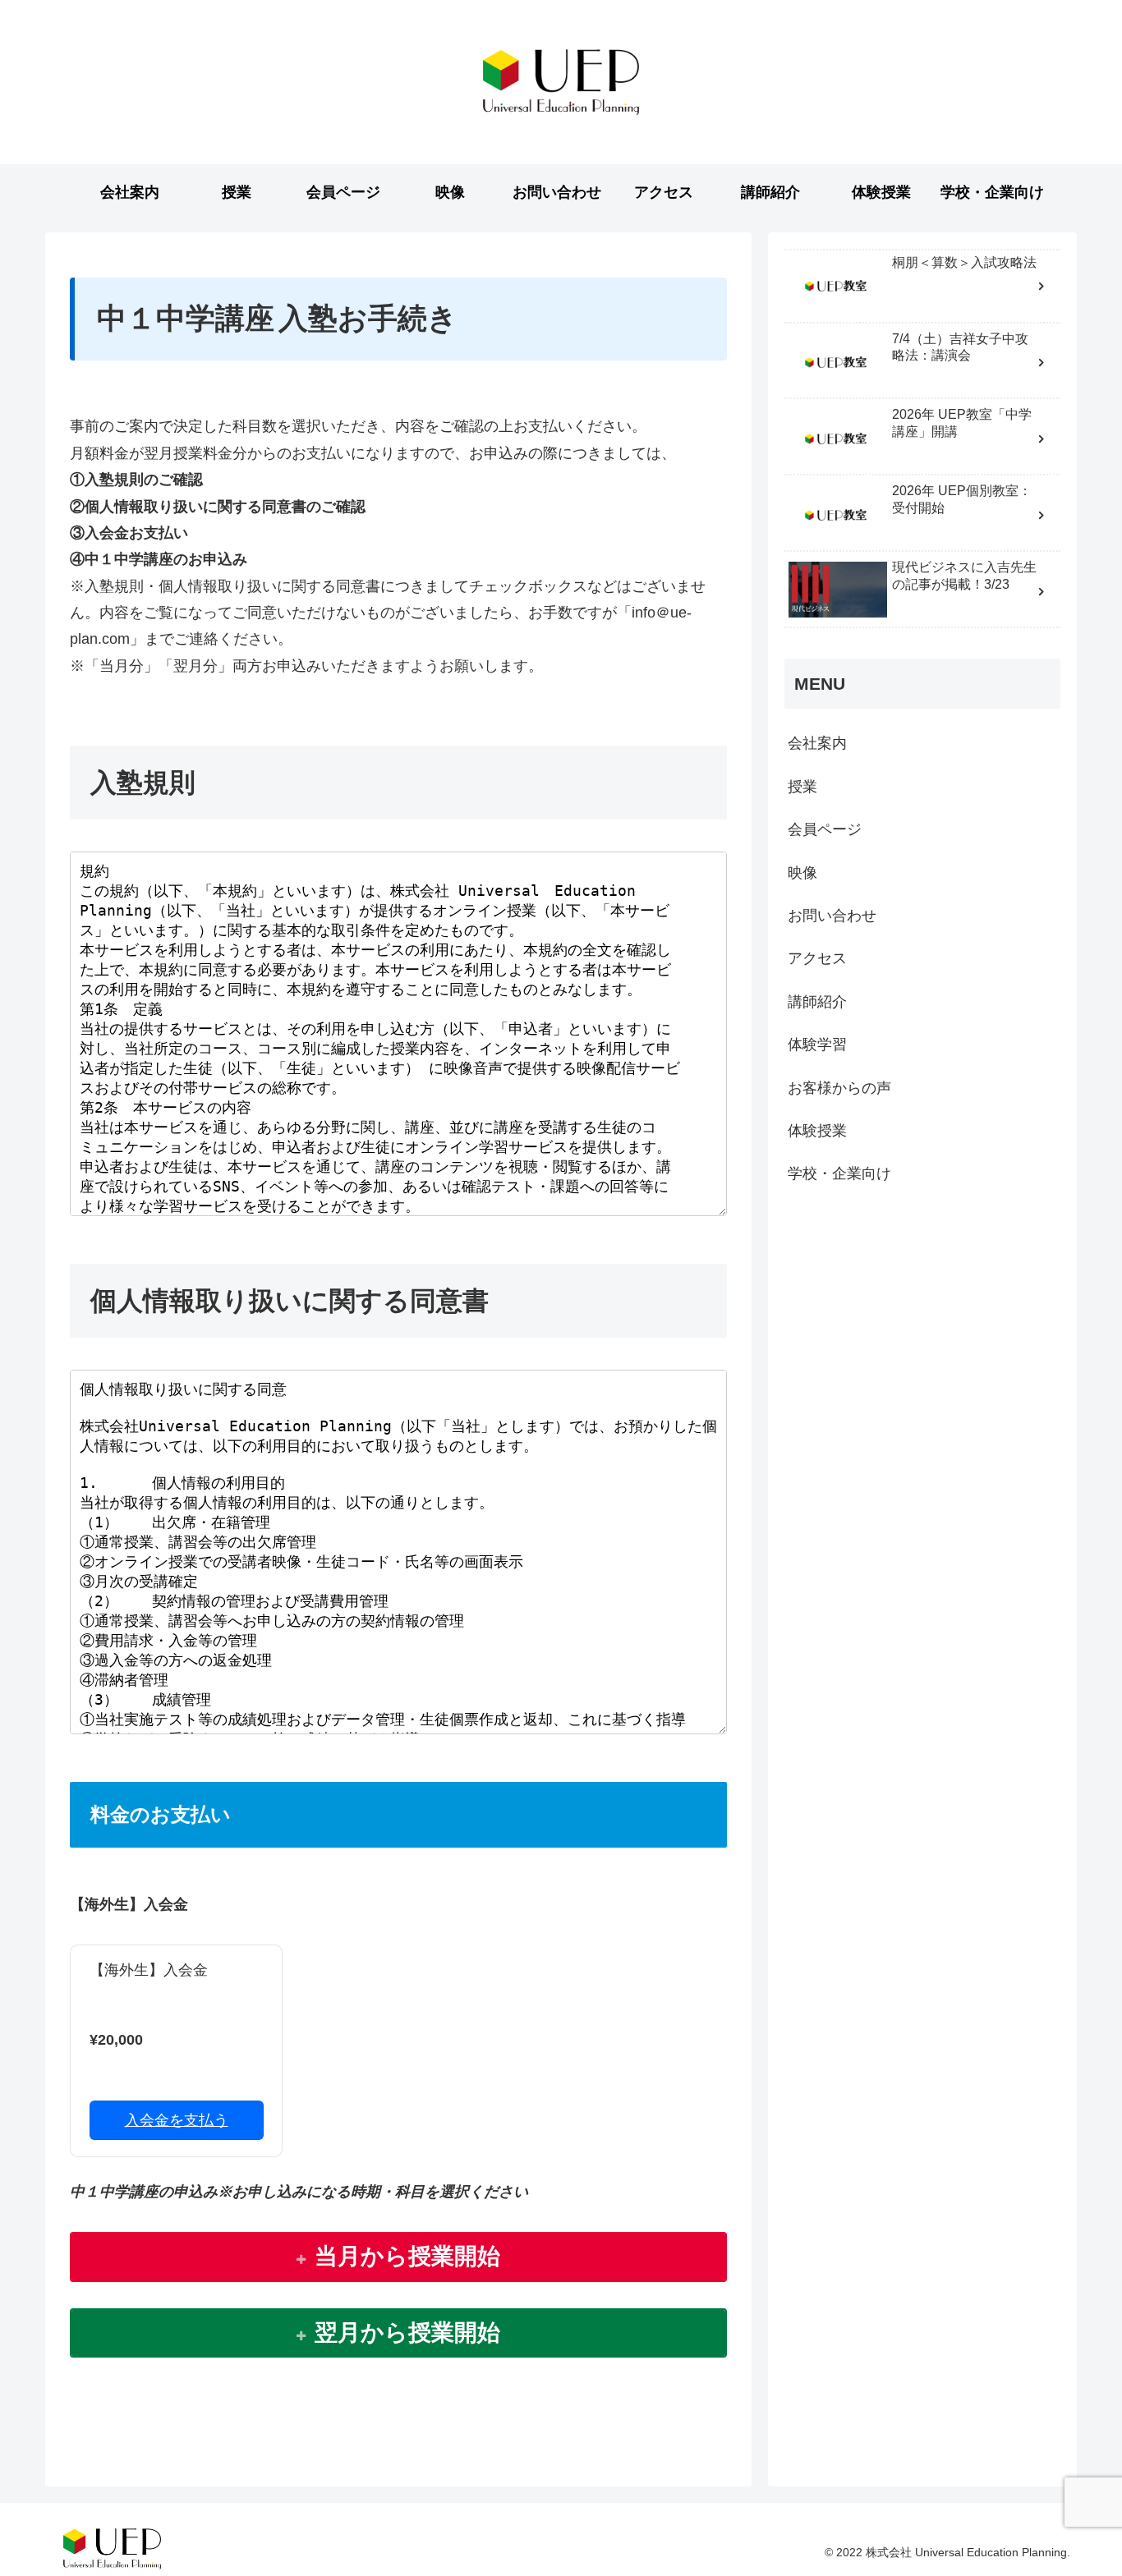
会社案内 (817, 744)
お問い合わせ (832, 916)
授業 (802, 787)
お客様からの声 (839, 1088)
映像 (802, 873)
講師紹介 (817, 1002)
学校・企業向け (839, 1173)
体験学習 (817, 1045)
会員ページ (825, 829)
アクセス (817, 958)
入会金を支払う (177, 2120)
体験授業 (817, 1131)
